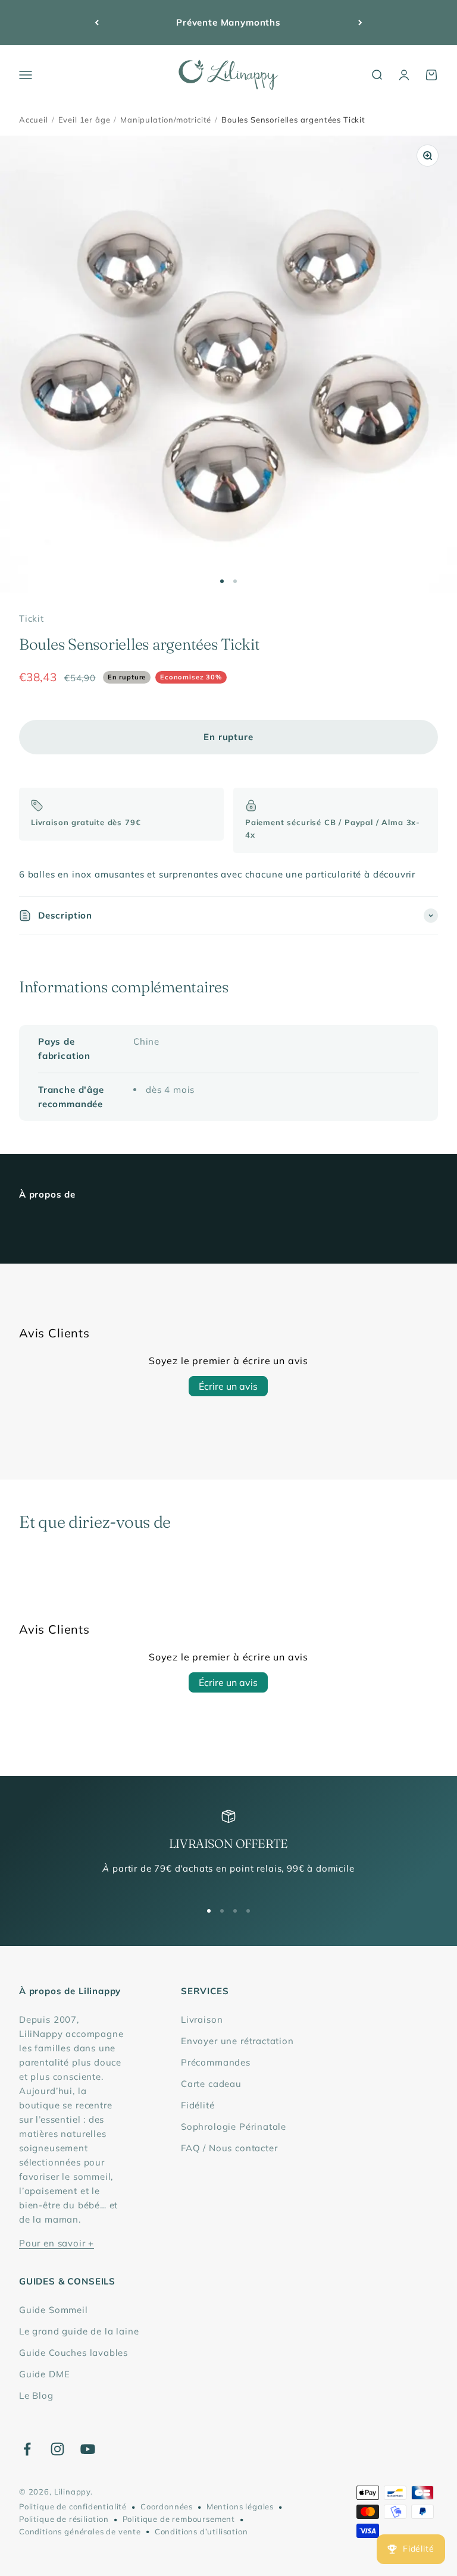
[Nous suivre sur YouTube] (88, 2449)
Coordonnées (167, 2506)
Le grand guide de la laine (79, 2331)
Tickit (32, 618)
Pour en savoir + (57, 2243)
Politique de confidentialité (73, 2506)
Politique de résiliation (64, 2519)
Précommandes (216, 2062)
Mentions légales (240, 2506)
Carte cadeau (211, 2084)
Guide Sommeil (54, 2310)
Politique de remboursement (179, 2519)
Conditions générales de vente (80, 2531)
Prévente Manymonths (228, 22)
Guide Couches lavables (73, 2353)
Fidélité (198, 2105)
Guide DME (44, 2374)
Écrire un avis (228, 1386)
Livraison (202, 2019)
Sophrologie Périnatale (234, 2127)
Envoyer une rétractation (237, 2041)
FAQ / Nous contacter (229, 2148)
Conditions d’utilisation (201, 2531)
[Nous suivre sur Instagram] (57, 2449)
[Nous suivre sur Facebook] (27, 2449)
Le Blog (36, 2395)
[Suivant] (360, 23)
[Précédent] (97, 23)
